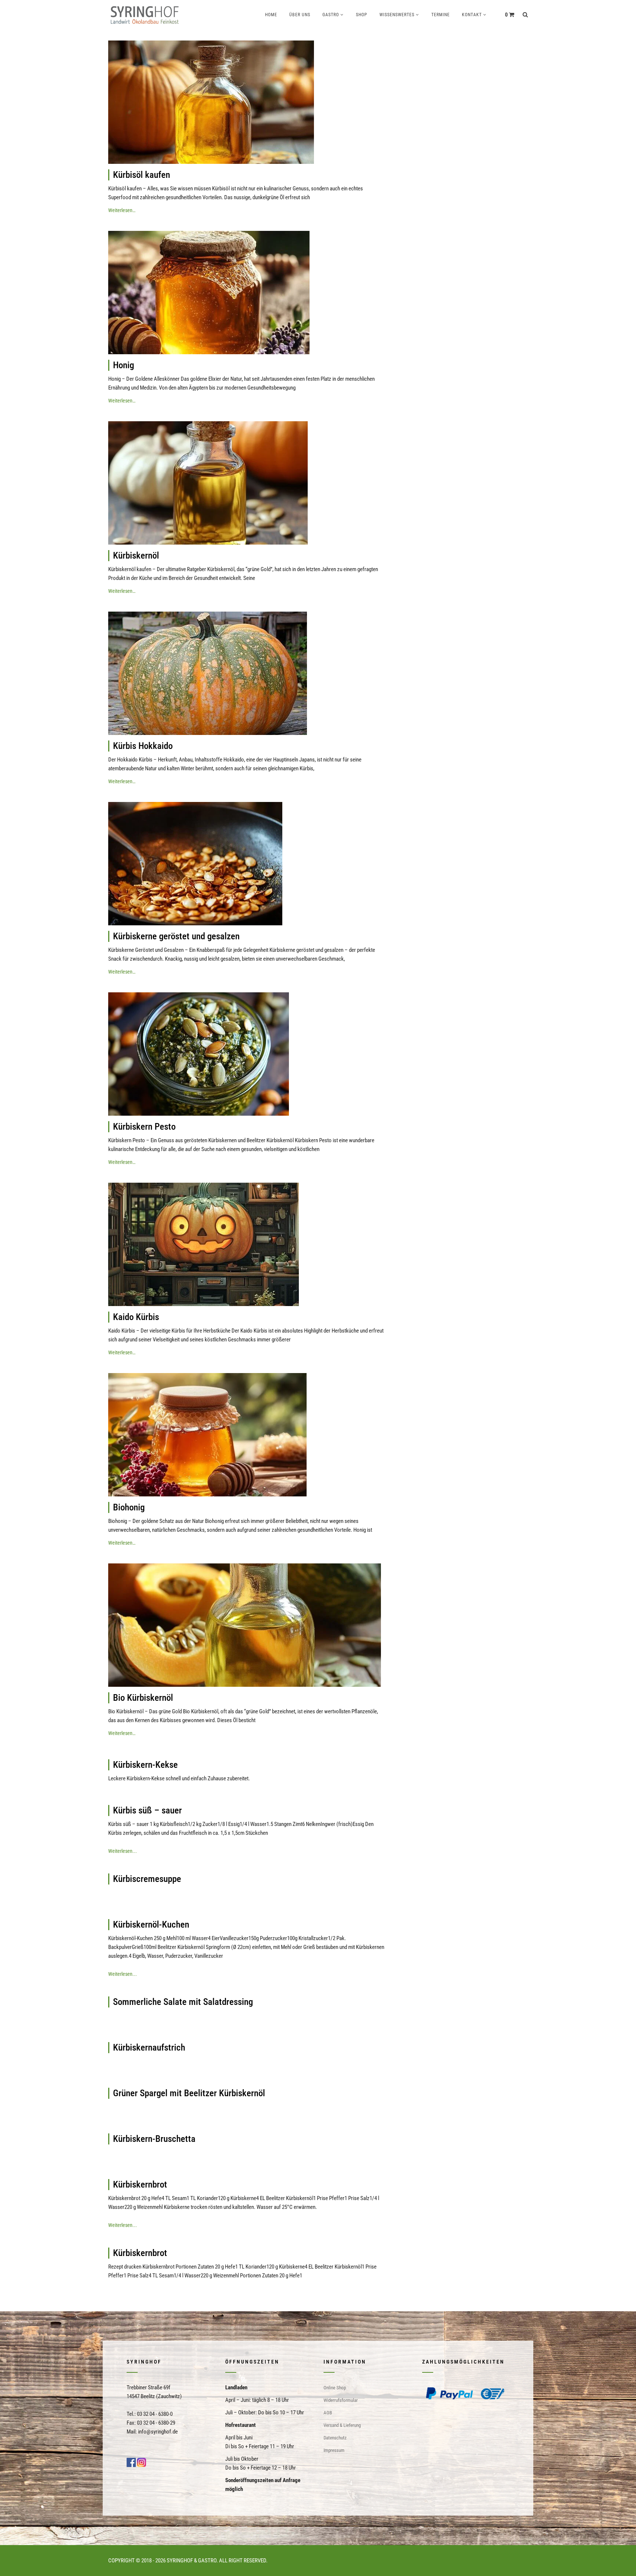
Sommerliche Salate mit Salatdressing (183, 2002)
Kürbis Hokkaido (143, 746)
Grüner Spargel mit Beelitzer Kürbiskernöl (189, 2093)
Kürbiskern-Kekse (145, 1765)
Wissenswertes (397, 15)
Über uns (300, 15)
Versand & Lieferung (342, 2425)
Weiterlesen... (123, 1851)
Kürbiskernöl (136, 555)
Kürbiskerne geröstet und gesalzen (176, 936)
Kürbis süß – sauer (147, 1810)
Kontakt (472, 15)
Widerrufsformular (341, 2400)
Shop (362, 15)
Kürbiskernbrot (140, 2184)
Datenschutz (335, 2438)
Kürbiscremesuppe (147, 1879)
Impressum (334, 2450)
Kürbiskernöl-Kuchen (151, 1924)
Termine (441, 15)
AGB (328, 2413)
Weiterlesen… (122, 210)
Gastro (331, 15)
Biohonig (129, 1507)
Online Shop (335, 2388)
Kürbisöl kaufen (142, 175)
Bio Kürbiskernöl (143, 1698)
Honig (123, 365)
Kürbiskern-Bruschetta (154, 2139)
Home (271, 15)
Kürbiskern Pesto (144, 1127)
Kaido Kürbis (136, 1317)
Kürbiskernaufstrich (149, 2047)
